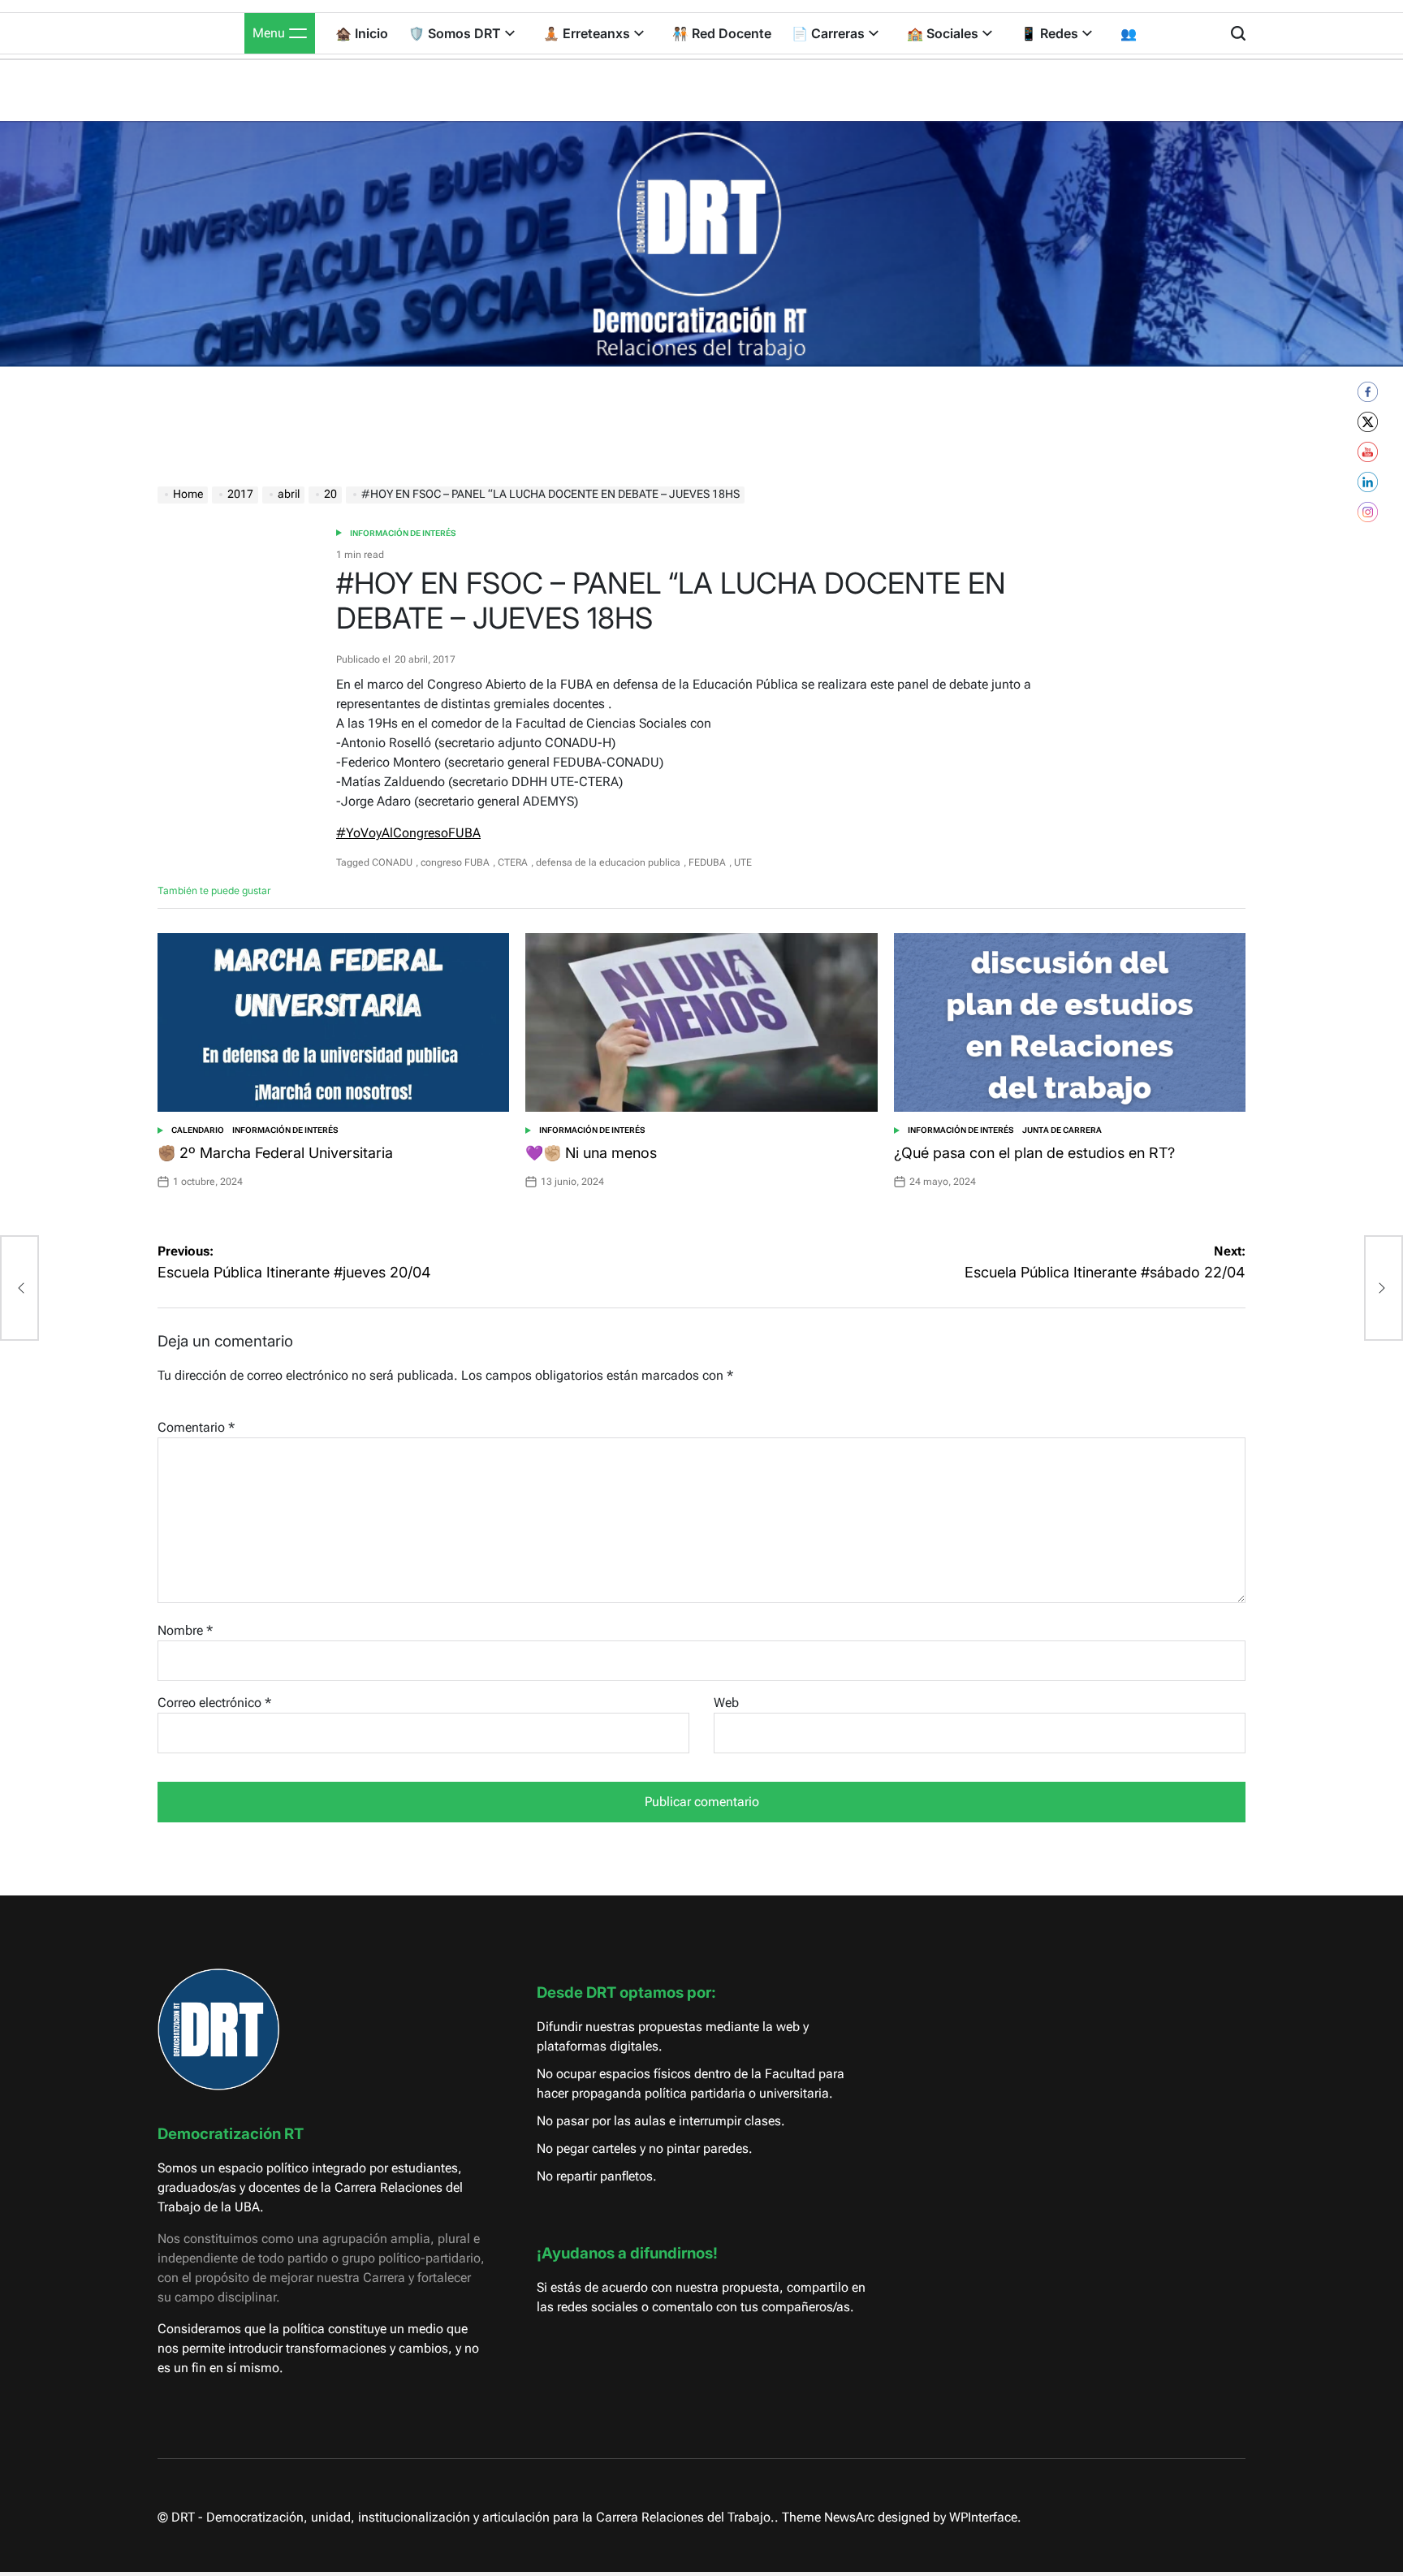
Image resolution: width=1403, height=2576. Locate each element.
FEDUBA (707, 862)
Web (726, 1703)
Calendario (198, 1130)
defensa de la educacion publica (608, 862)
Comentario (196, 1427)
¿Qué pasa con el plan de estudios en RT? (1034, 1153)
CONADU (392, 862)
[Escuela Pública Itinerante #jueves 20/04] (19, 1288)
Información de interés (403, 533)
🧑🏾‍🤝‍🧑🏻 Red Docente (722, 33)
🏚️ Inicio (362, 33)
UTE (743, 862)
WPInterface (983, 2517)
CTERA (513, 862)
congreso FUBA (455, 862)
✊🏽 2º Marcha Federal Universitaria (275, 1153)
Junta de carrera (1062, 1130)
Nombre (185, 1630)
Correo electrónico (214, 1703)
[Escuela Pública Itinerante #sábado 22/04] (1384, 1288)
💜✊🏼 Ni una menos (591, 1153)
